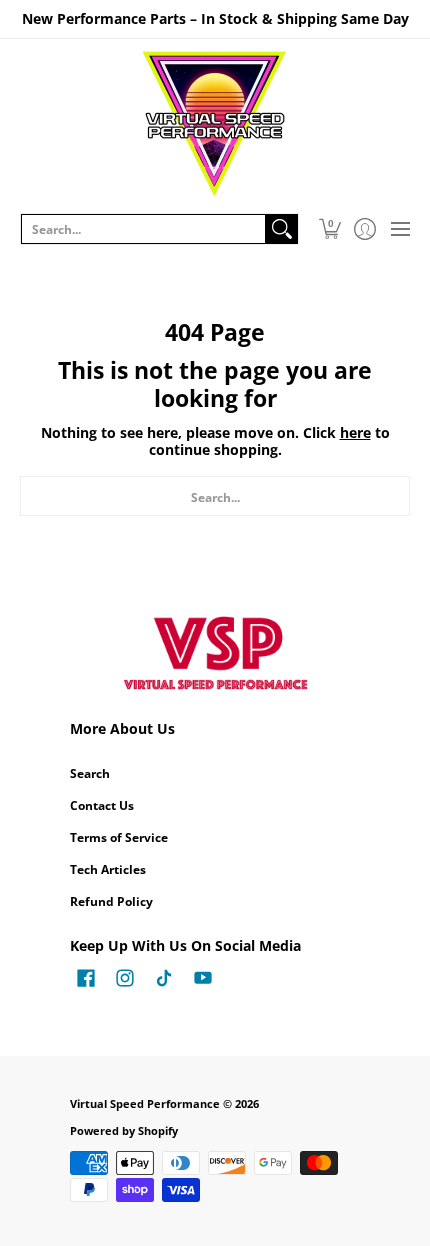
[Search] (282, 229)
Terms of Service (119, 837)
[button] (329, 229)
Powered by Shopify (124, 1131)
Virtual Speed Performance (145, 1104)
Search (90, 773)
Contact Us (102, 805)
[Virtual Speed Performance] (215, 124)
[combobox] (143, 229)
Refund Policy (111, 901)
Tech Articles (108, 869)
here (355, 432)
